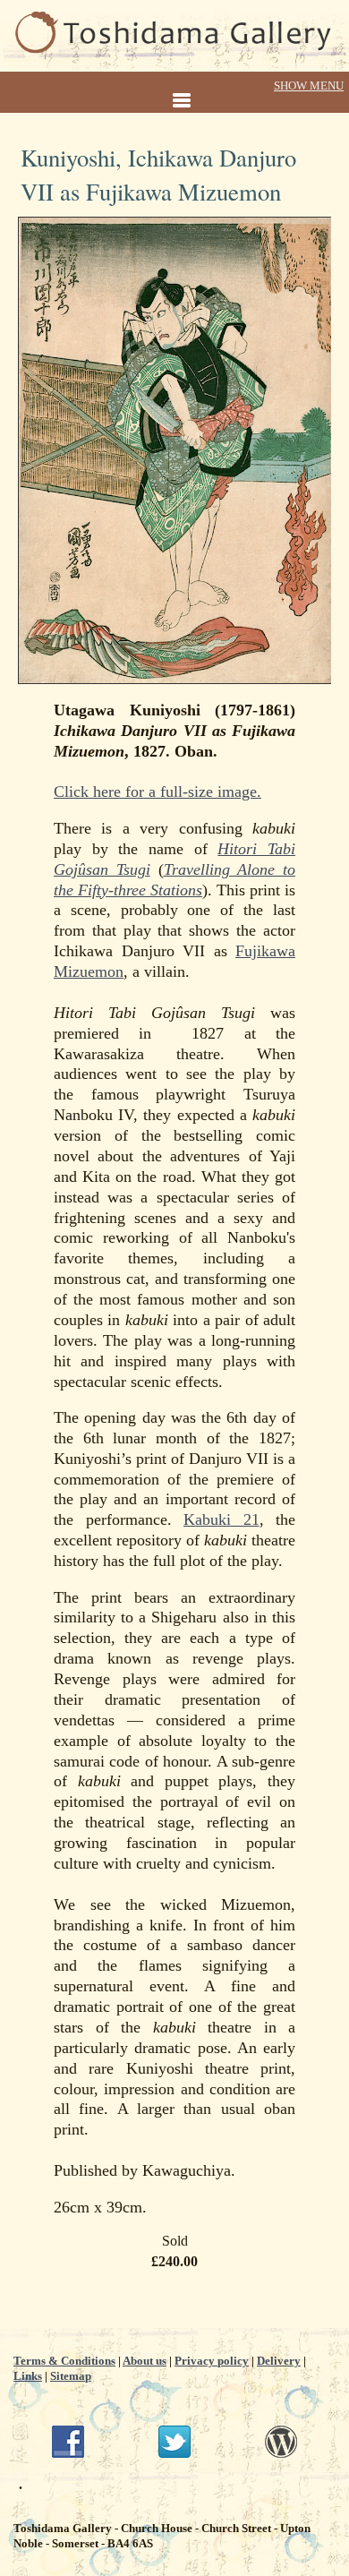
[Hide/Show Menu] (174, 94)
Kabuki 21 (221, 1519)
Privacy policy (212, 2361)
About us (145, 2361)
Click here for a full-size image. (157, 792)
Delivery (279, 2361)
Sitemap (71, 2376)
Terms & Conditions (64, 2361)
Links (28, 2376)
